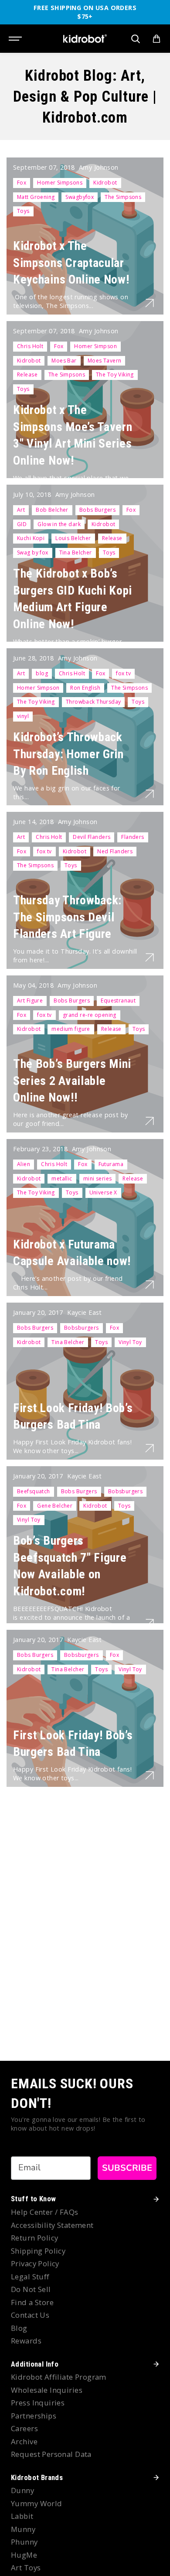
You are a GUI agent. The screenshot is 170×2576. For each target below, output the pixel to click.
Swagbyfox (80, 197)
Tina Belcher (76, 552)
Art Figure (30, 1001)
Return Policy (34, 2238)
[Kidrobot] (85, 39)
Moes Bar (64, 361)
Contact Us (30, 2315)
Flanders (133, 837)
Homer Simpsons (60, 183)
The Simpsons (123, 197)
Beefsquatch (34, 1491)
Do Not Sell (31, 2289)
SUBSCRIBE (127, 2168)
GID (22, 524)
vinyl (23, 716)
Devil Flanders (92, 837)
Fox (22, 183)
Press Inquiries (38, 2403)
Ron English (85, 688)
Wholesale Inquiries (47, 2390)
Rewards (26, 2341)
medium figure (71, 1029)
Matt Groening (36, 197)
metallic (62, 1179)
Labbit (22, 2516)
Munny (23, 2529)
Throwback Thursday (93, 702)
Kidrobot (105, 183)
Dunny (22, 2490)
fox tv (123, 673)
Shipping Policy (38, 2251)
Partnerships (34, 2416)
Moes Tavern (105, 361)
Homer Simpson (95, 346)
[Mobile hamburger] (16, 39)
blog (42, 673)
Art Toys (26, 2567)
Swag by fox (33, 552)
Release (27, 375)
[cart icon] (156, 39)
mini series (98, 1179)
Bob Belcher (52, 510)
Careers (24, 2428)
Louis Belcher (73, 538)
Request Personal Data (51, 2454)
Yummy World (37, 2503)
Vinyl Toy (130, 1342)
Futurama (111, 1164)
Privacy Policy (35, 2263)
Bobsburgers (82, 1328)
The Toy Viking (115, 375)
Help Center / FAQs (45, 2212)
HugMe (24, 2555)
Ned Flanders (115, 851)
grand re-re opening (90, 1015)
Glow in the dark (59, 524)
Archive (24, 2441)
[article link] (150, 303)
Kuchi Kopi (31, 538)
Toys (23, 211)
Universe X (103, 1192)
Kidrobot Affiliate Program (59, 2377)
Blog (19, 2328)
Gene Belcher (55, 1506)
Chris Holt (30, 346)
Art (21, 510)
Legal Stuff (30, 2277)
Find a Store (32, 2302)
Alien (24, 1164)
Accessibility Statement (52, 2225)
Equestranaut (118, 1001)
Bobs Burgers (97, 510)
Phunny (24, 2542)
